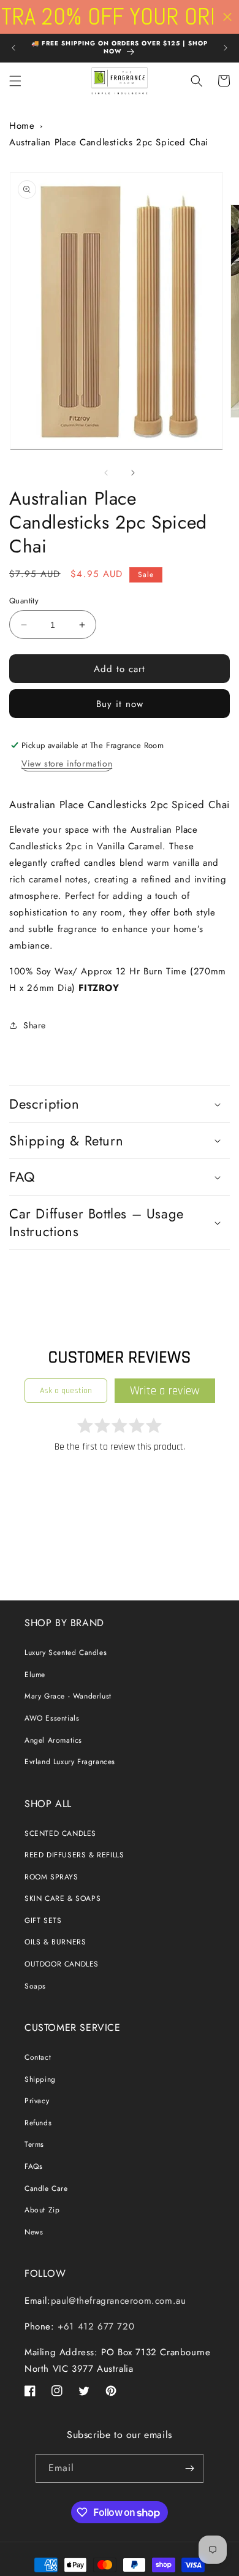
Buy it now (120, 704)
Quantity (24, 601)
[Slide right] (133, 473)
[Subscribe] (189, 2468)
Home (22, 126)
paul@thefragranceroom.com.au (119, 2301)
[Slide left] (106, 473)
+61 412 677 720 (95, 2326)
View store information (67, 763)
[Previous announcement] (13, 48)
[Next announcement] (226, 48)
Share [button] (35, 1025)
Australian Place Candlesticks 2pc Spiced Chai (109, 142)
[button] (15, 81)
